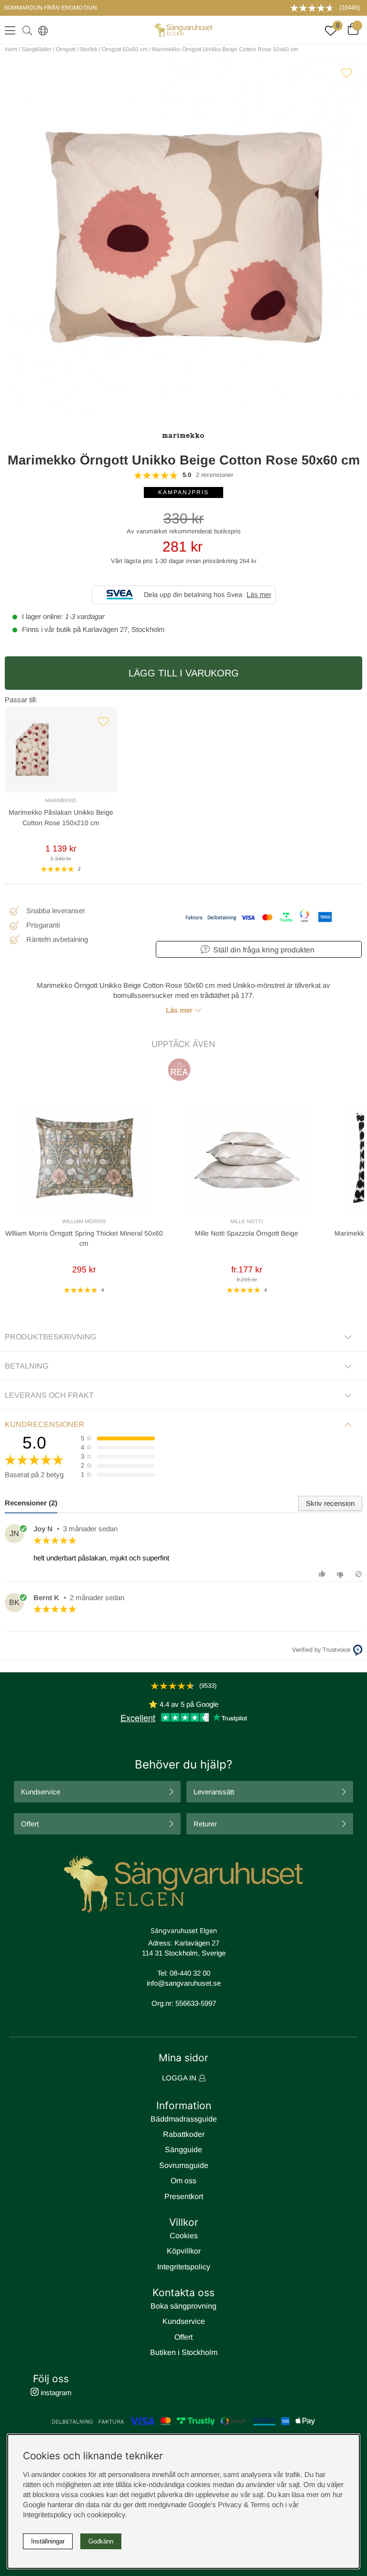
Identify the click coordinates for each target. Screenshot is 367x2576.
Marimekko (61, 800)
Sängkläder (37, 49)
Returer (205, 1824)
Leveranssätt (214, 1792)
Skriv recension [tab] (330, 1503)
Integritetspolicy (184, 2267)
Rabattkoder (184, 2134)
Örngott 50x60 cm (125, 49)
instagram (55, 2393)
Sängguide (183, 2150)
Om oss (183, 2181)
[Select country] (41, 30)
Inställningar (48, 2541)
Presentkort (184, 2196)
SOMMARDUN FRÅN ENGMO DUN (50, 8)
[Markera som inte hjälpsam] (341, 1574)
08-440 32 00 (190, 1973)
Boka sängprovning (183, 2306)
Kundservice (41, 1792)
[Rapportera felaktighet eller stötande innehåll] (359, 1574)
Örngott (65, 49)
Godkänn (101, 2541)
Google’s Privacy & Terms (229, 2504)
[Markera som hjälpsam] (323, 1574)
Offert (30, 1824)
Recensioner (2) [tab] (31, 1503)
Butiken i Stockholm (184, 2352)
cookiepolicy (106, 2515)
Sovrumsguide (184, 2165)
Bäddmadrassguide (184, 2119)
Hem (11, 49)
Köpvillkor (184, 2251)
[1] (183, 237)
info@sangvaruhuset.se (184, 1983)
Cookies (184, 2236)
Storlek (88, 49)
